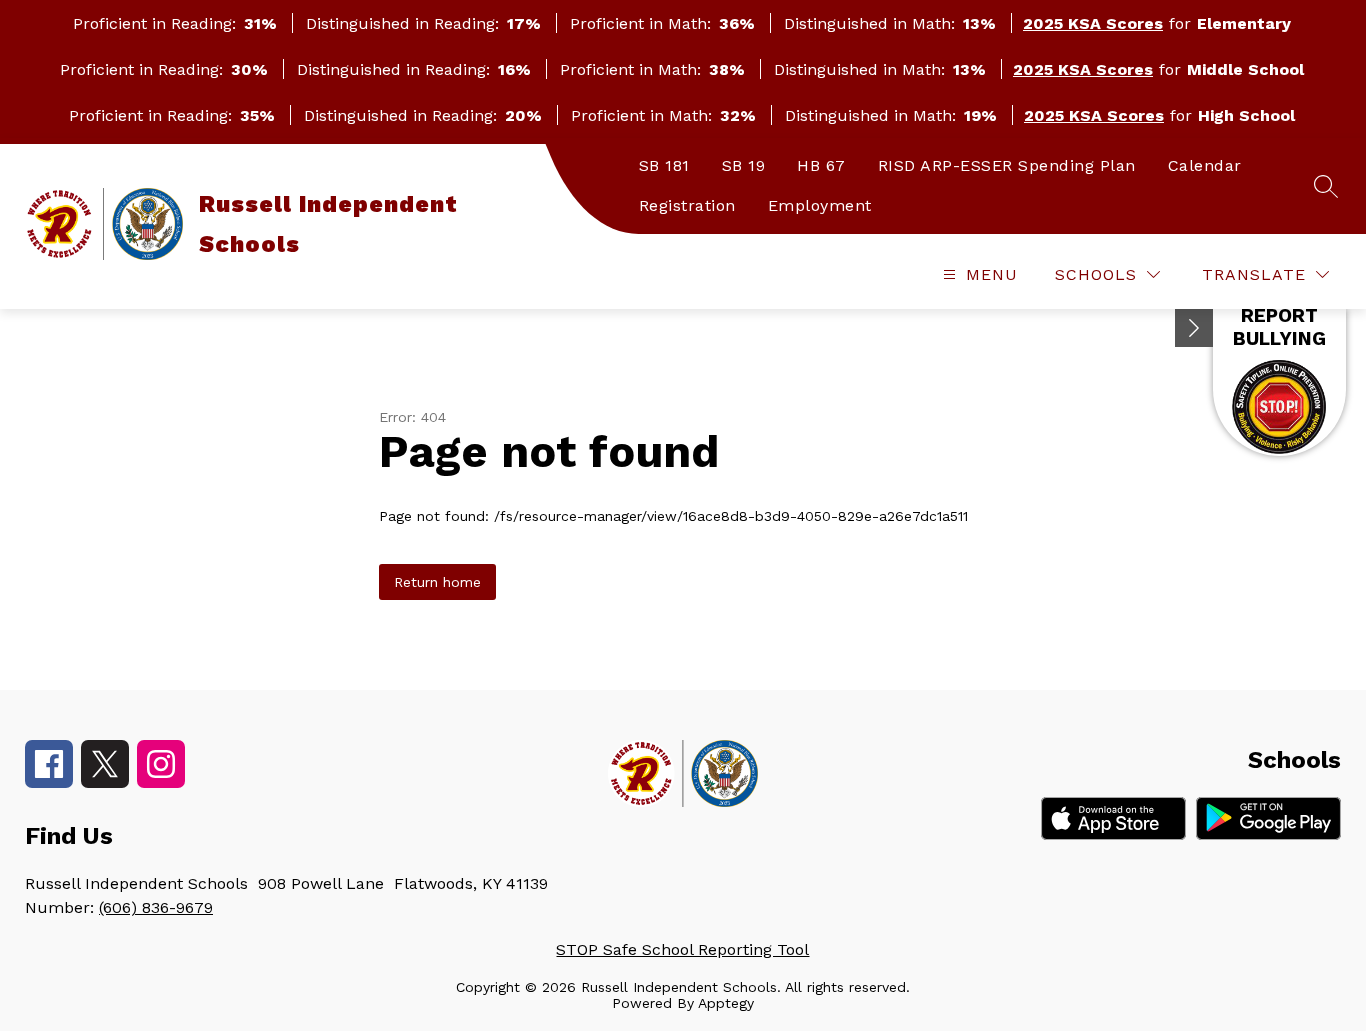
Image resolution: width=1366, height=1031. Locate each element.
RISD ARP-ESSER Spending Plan (1007, 165)
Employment (820, 205)
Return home (437, 582)
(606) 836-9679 (156, 907)
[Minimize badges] (1194, 328)
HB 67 (821, 165)
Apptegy (726, 1003)
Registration (687, 205)
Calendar (1205, 165)
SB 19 (744, 165)
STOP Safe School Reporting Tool (682, 949)
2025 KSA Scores (1093, 23)
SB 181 (664, 165)
